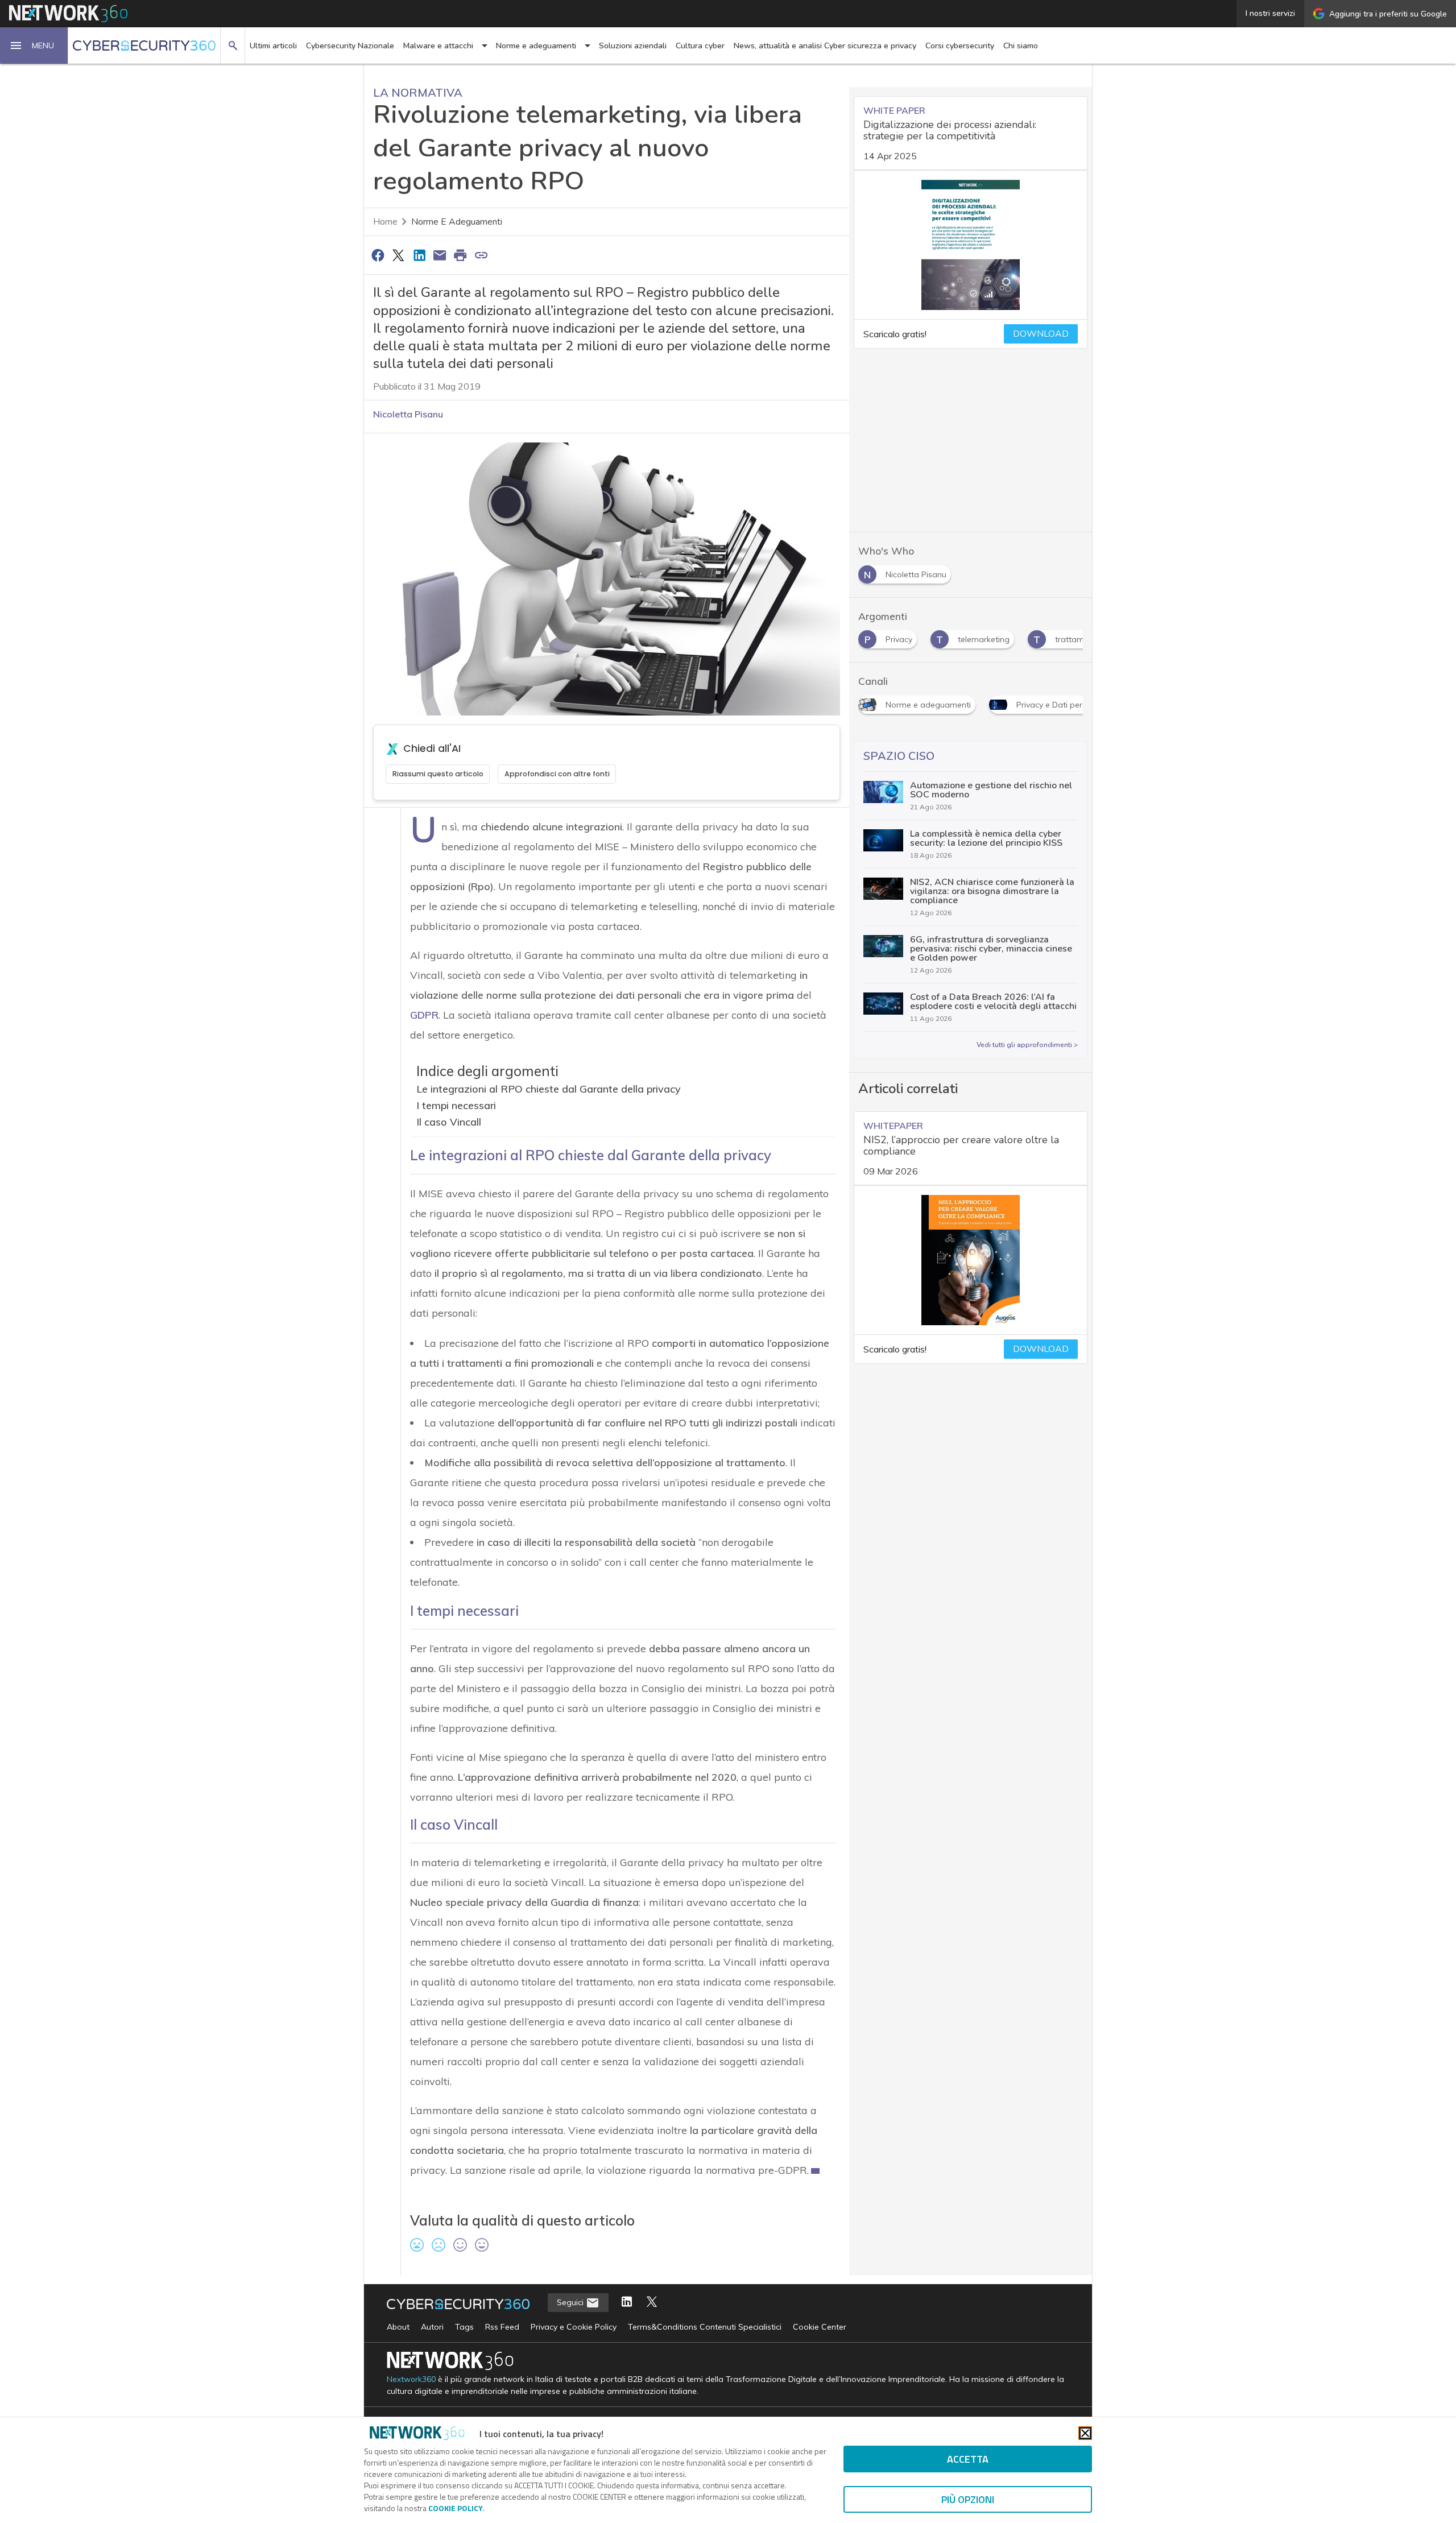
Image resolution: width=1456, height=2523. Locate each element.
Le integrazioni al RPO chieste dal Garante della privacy (549, 1089)
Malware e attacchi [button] (438, 46)
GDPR (424, 1015)
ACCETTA (968, 2459)
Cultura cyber (700, 46)
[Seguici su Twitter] (652, 2303)
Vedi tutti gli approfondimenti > (1027, 1045)
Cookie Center (820, 2327)
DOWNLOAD (1041, 334)
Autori (432, 2327)
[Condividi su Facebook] (378, 255)
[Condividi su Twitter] (398, 255)
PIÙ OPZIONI (968, 2499)
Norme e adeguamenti (457, 222)
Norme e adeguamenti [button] (536, 46)
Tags (464, 2327)
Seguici (571, 2302)
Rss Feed (502, 2327)
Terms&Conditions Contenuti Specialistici (705, 2327)
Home (385, 222)
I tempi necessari (456, 1105)
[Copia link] (481, 255)
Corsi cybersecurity (960, 46)
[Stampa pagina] (461, 255)
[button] (34, 46)
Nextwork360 (411, 2379)
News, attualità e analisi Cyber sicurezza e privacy (825, 46)
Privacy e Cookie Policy (574, 2327)
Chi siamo (1021, 46)
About (398, 2327)
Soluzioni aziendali (633, 46)
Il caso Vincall (449, 1121)
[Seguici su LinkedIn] (627, 2303)
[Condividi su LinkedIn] (419, 255)
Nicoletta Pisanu (408, 414)
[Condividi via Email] (440, 255)
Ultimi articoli (273, 46)
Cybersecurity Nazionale (350, 46)
